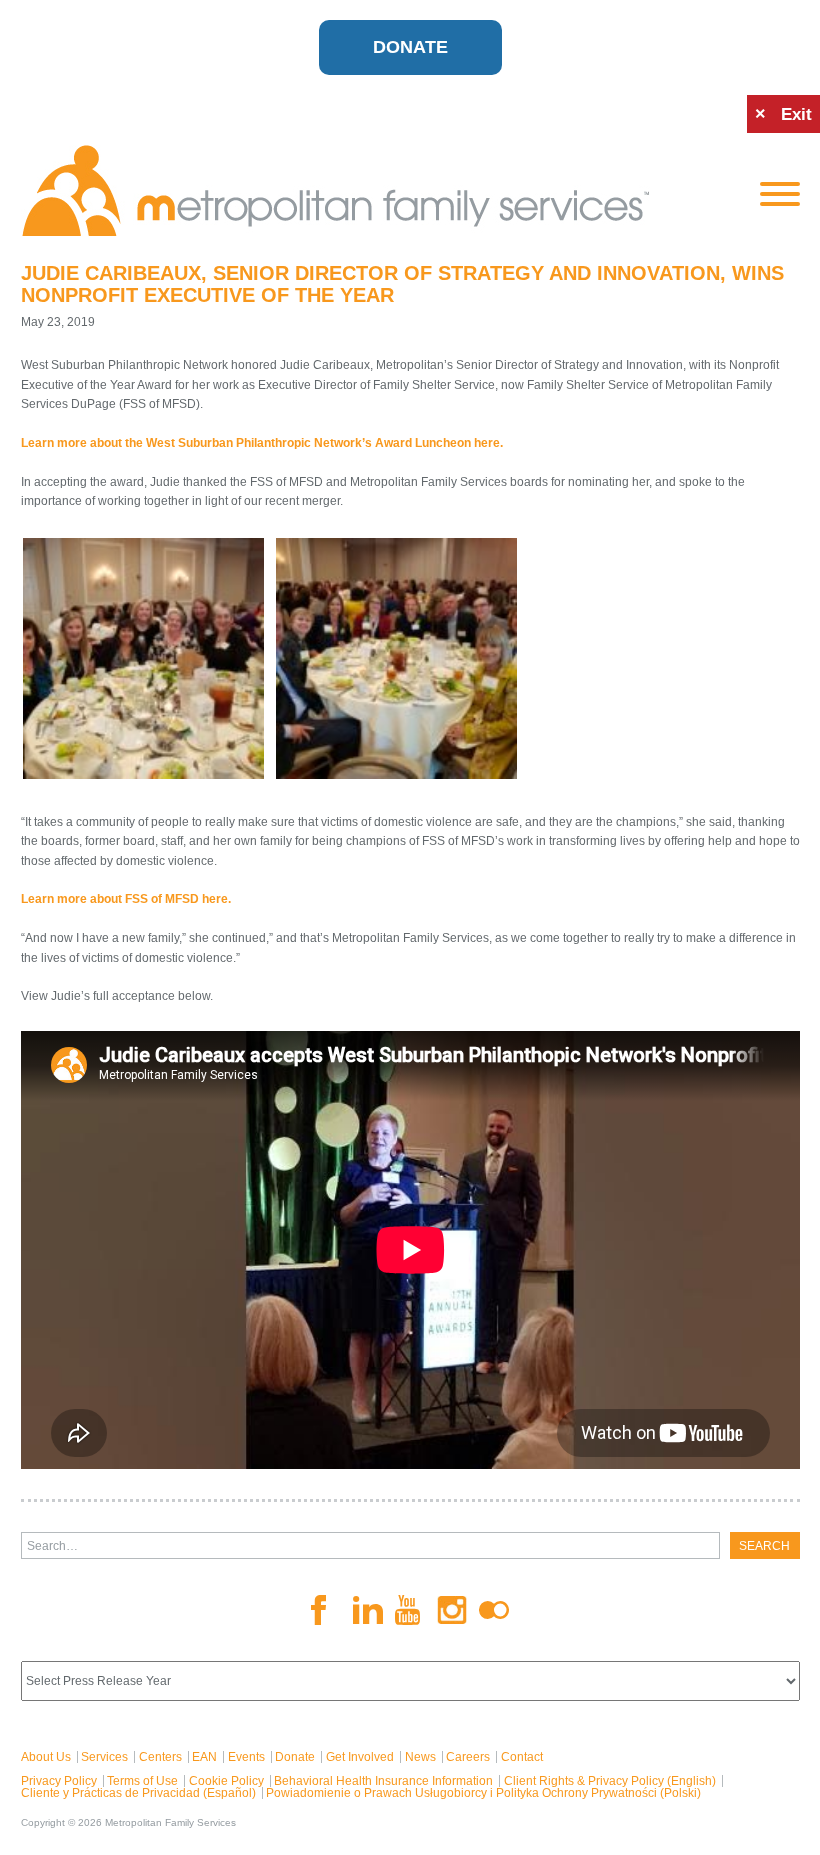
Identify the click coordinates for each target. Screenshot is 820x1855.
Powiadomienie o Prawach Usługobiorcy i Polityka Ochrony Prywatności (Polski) (483, 1793)
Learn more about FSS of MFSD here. (126, 899)
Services (104, 1757)
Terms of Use (142, 1781)
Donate (410, 47)
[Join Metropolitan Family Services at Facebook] (326, 1610)
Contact (522, 1757)
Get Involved (360, 1757)
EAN (204, 1757)
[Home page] (375, 191)
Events (246, 1757)
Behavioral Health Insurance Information (383, 1781)
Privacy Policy (59, 1781)
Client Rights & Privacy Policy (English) (610, 1781)
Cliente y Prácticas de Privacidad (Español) (138, 1793)
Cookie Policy (226, 1781)
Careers (468, 1757)
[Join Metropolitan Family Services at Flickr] (494, 1610)
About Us (46, 1757)
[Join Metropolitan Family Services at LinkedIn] (368, 1610)
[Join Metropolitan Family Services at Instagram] (452, 1610)
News (420, 1757)
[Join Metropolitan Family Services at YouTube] (410, 1610)
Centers (160, 1757)
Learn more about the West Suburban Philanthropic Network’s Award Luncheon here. (262, 443)
